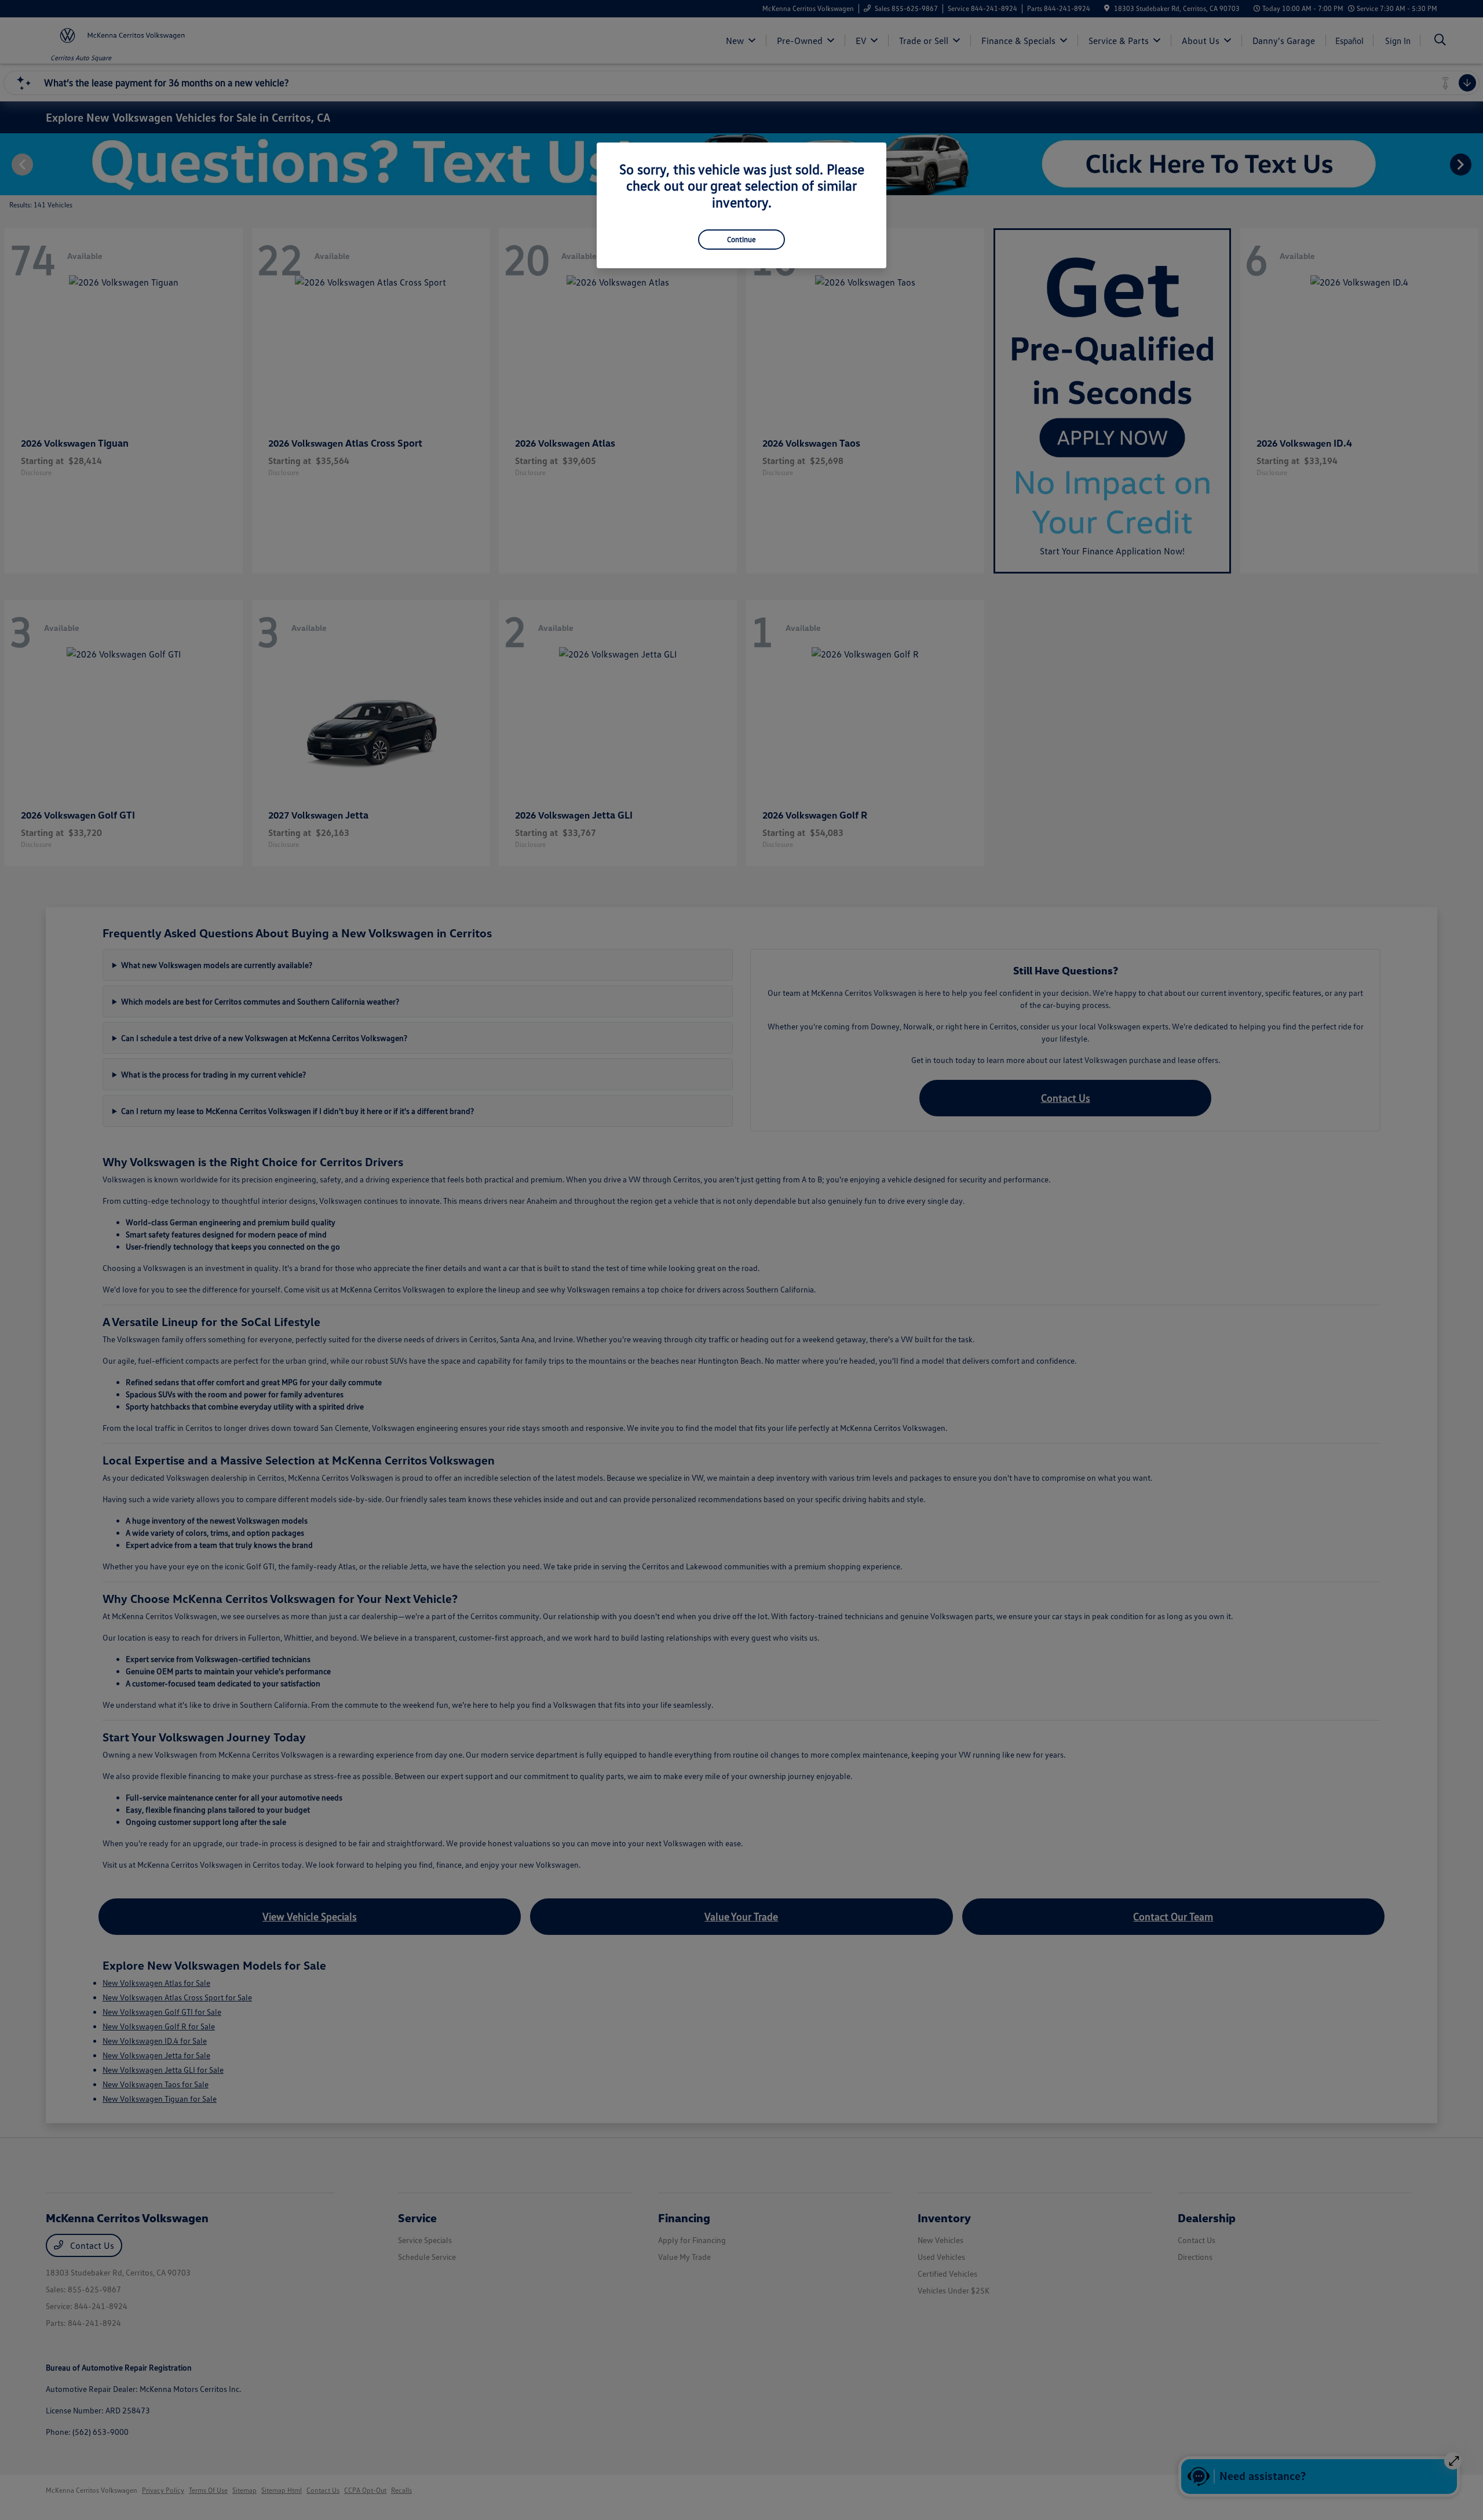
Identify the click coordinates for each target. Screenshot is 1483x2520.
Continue (741, 239)
